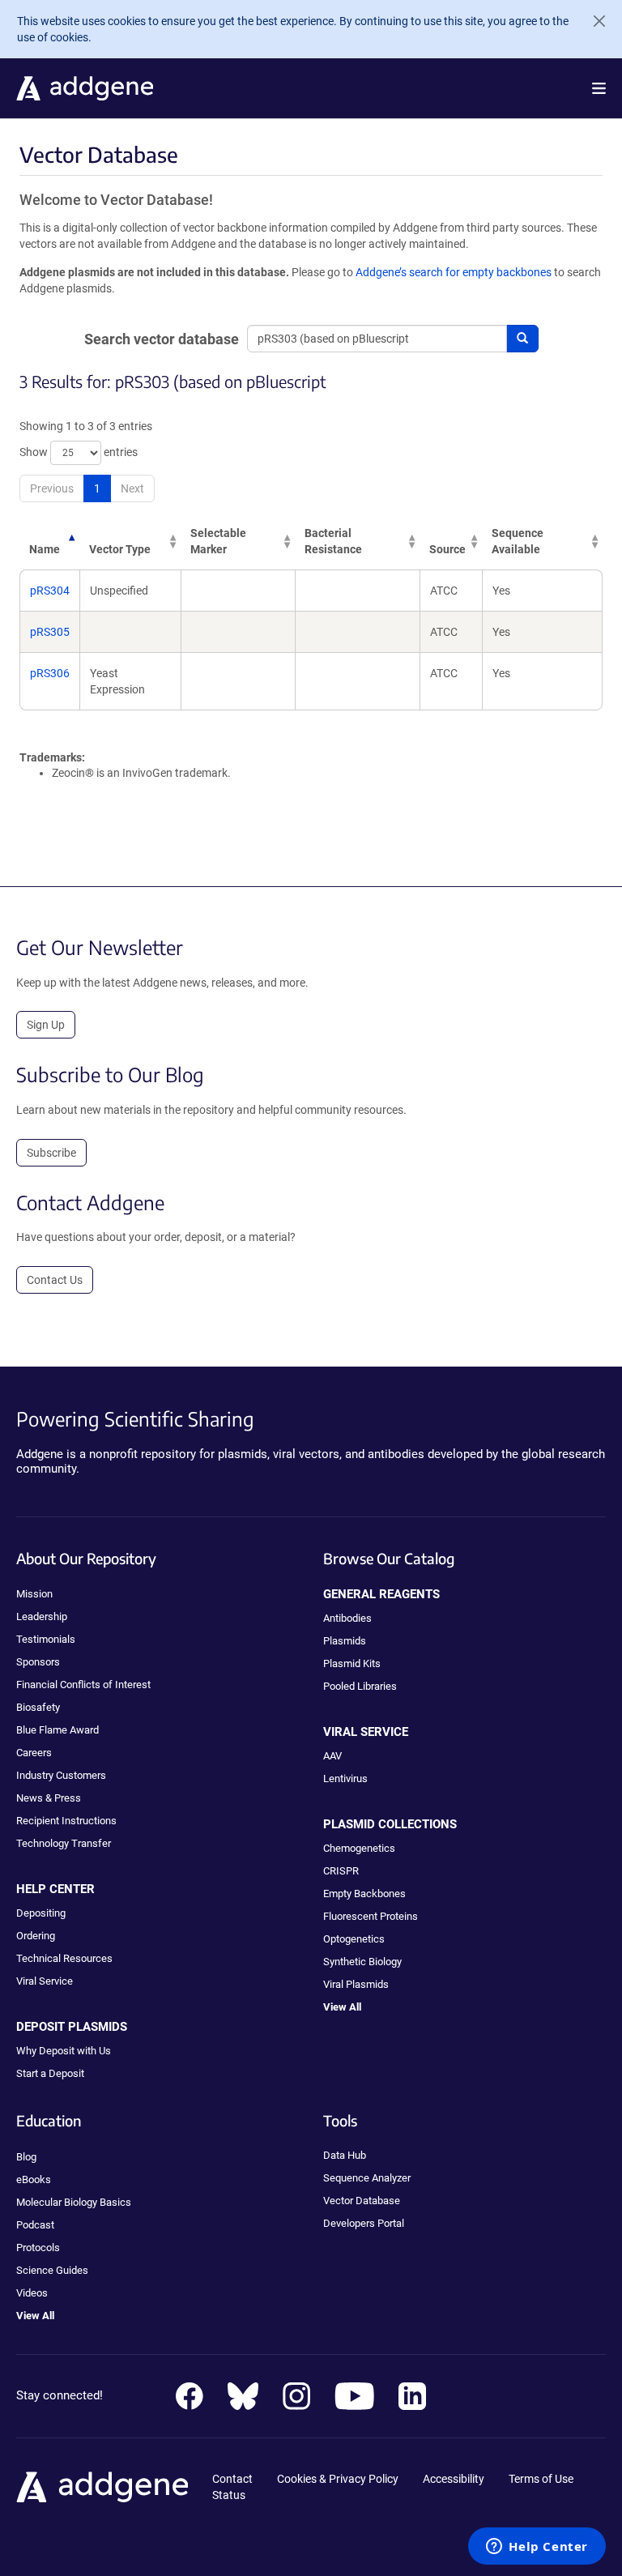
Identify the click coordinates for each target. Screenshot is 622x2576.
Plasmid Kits (352, 1663)
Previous (52, 488)
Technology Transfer (64, 1843)
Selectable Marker (218, 541)
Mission (34, 1594)
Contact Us (55, 1280)
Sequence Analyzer (367, 2178)
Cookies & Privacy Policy (338, 2479)
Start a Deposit (50, 2073)
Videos (32, 2293)
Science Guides (52, 2270)
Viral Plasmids (356, 1984)
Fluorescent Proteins (371, 1916)
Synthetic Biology (362, 1962)
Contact (232, 2479)
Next (132, 488)
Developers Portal (364, 2223)
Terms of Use (541, 2479)
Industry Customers (61, 1775)
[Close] (593, 21)
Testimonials (46, 1639)
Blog (26, 2157)
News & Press (49, 1798)
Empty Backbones (364, 1894)
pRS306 (50, 673)
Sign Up (46, 1025)
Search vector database (162, 339)
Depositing (41, 1913)
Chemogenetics (359, 1848)
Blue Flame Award (58, 1730)
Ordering (36, 1936)
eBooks (34, 2179)
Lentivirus (345, 1778)
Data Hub (345, 2155)
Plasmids (345, 1641)
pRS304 (50, 591)
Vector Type (120, 549)
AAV (332, 1756)
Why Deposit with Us (64, 2051)
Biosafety (38, 1707)
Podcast (35, 2225)
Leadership (42, 1616)
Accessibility (454, 2479)
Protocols (38, 2248)
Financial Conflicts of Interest (83, 1685)
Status (229, 2495)
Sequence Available (518, 541)
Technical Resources (64, 1958)
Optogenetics (354, 1939)
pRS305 (50, 632)
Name (45, 549)
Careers (34, 1753)
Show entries (79, 452)
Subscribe (51, 1153)
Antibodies (347, 1618)
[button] (599, 88)
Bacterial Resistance (333, 541)
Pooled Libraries (360, 1686)
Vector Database (362, 2201)
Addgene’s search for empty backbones (454, 272)
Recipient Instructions (66, 1821)
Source (447, 549)
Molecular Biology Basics (74, 2202)
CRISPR (341, 1871)
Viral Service (45, 1981)
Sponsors (38, 1662)
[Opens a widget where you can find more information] (537, 2548)
